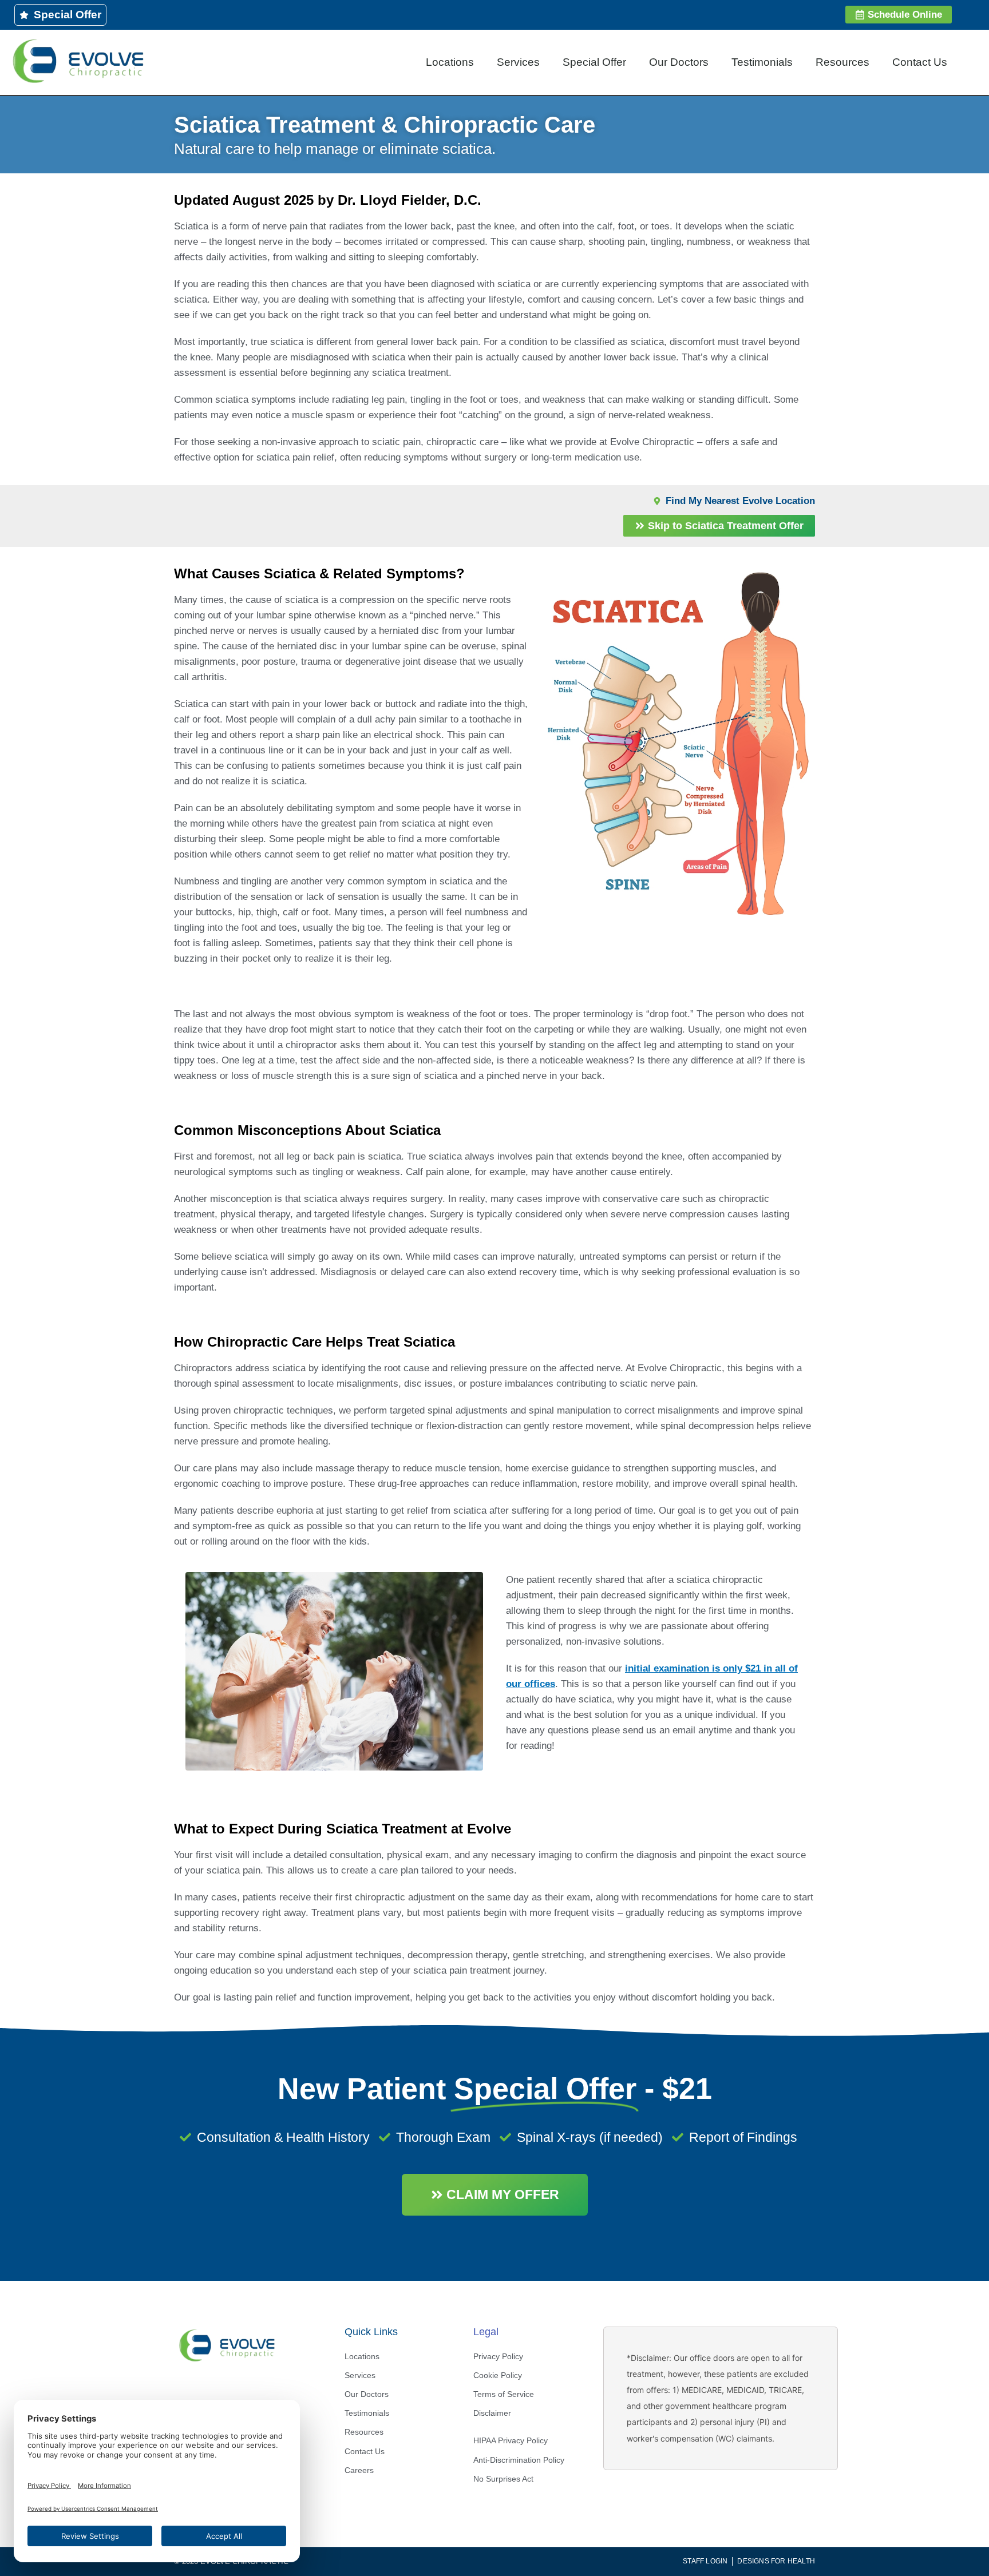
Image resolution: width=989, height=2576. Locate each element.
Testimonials (762, 62)
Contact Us (920, 62)
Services (518, 62)
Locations (450, 62)
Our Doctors (679, 62)
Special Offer (594, 62)
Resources (842, 62)
